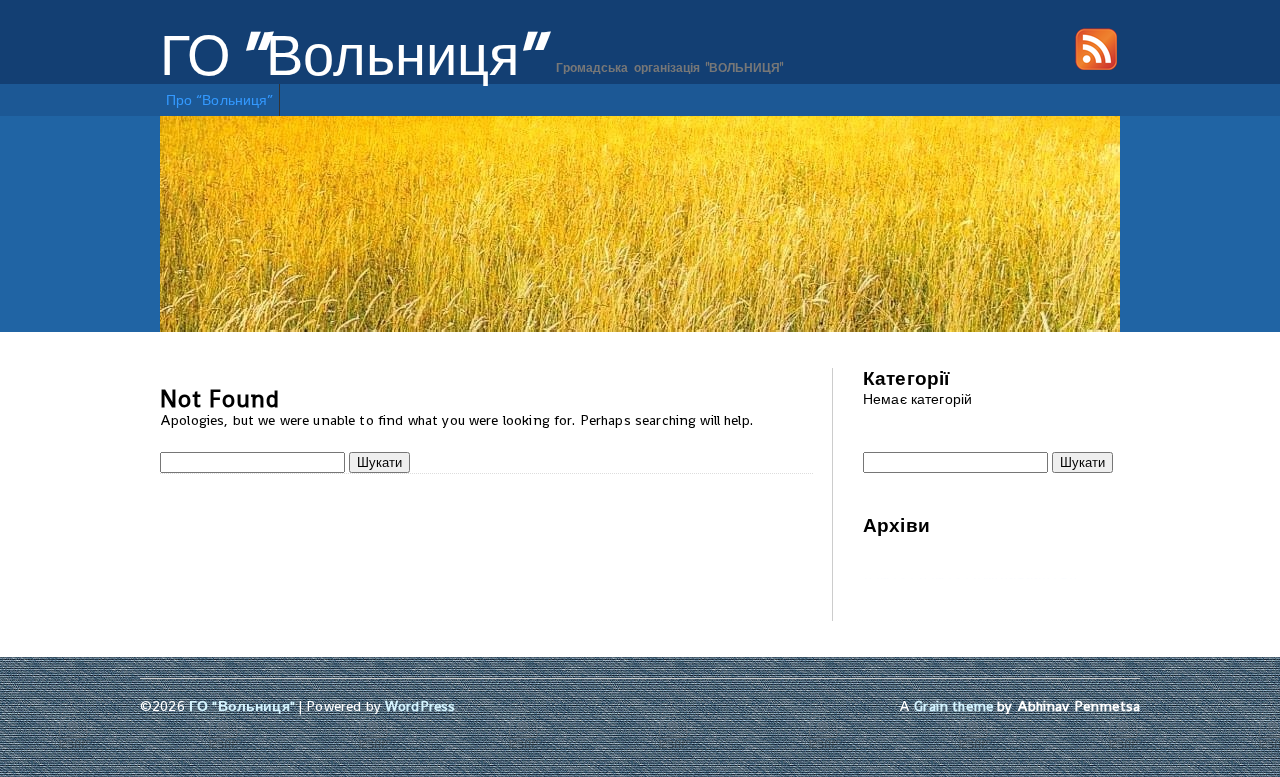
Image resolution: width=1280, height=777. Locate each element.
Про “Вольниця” (220, 100)
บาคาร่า (888, 578)
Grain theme (953, 706)
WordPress (420, 706)
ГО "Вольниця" (351, 56)
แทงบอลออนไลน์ (1025, 578)
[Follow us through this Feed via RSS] (1096, 65)
